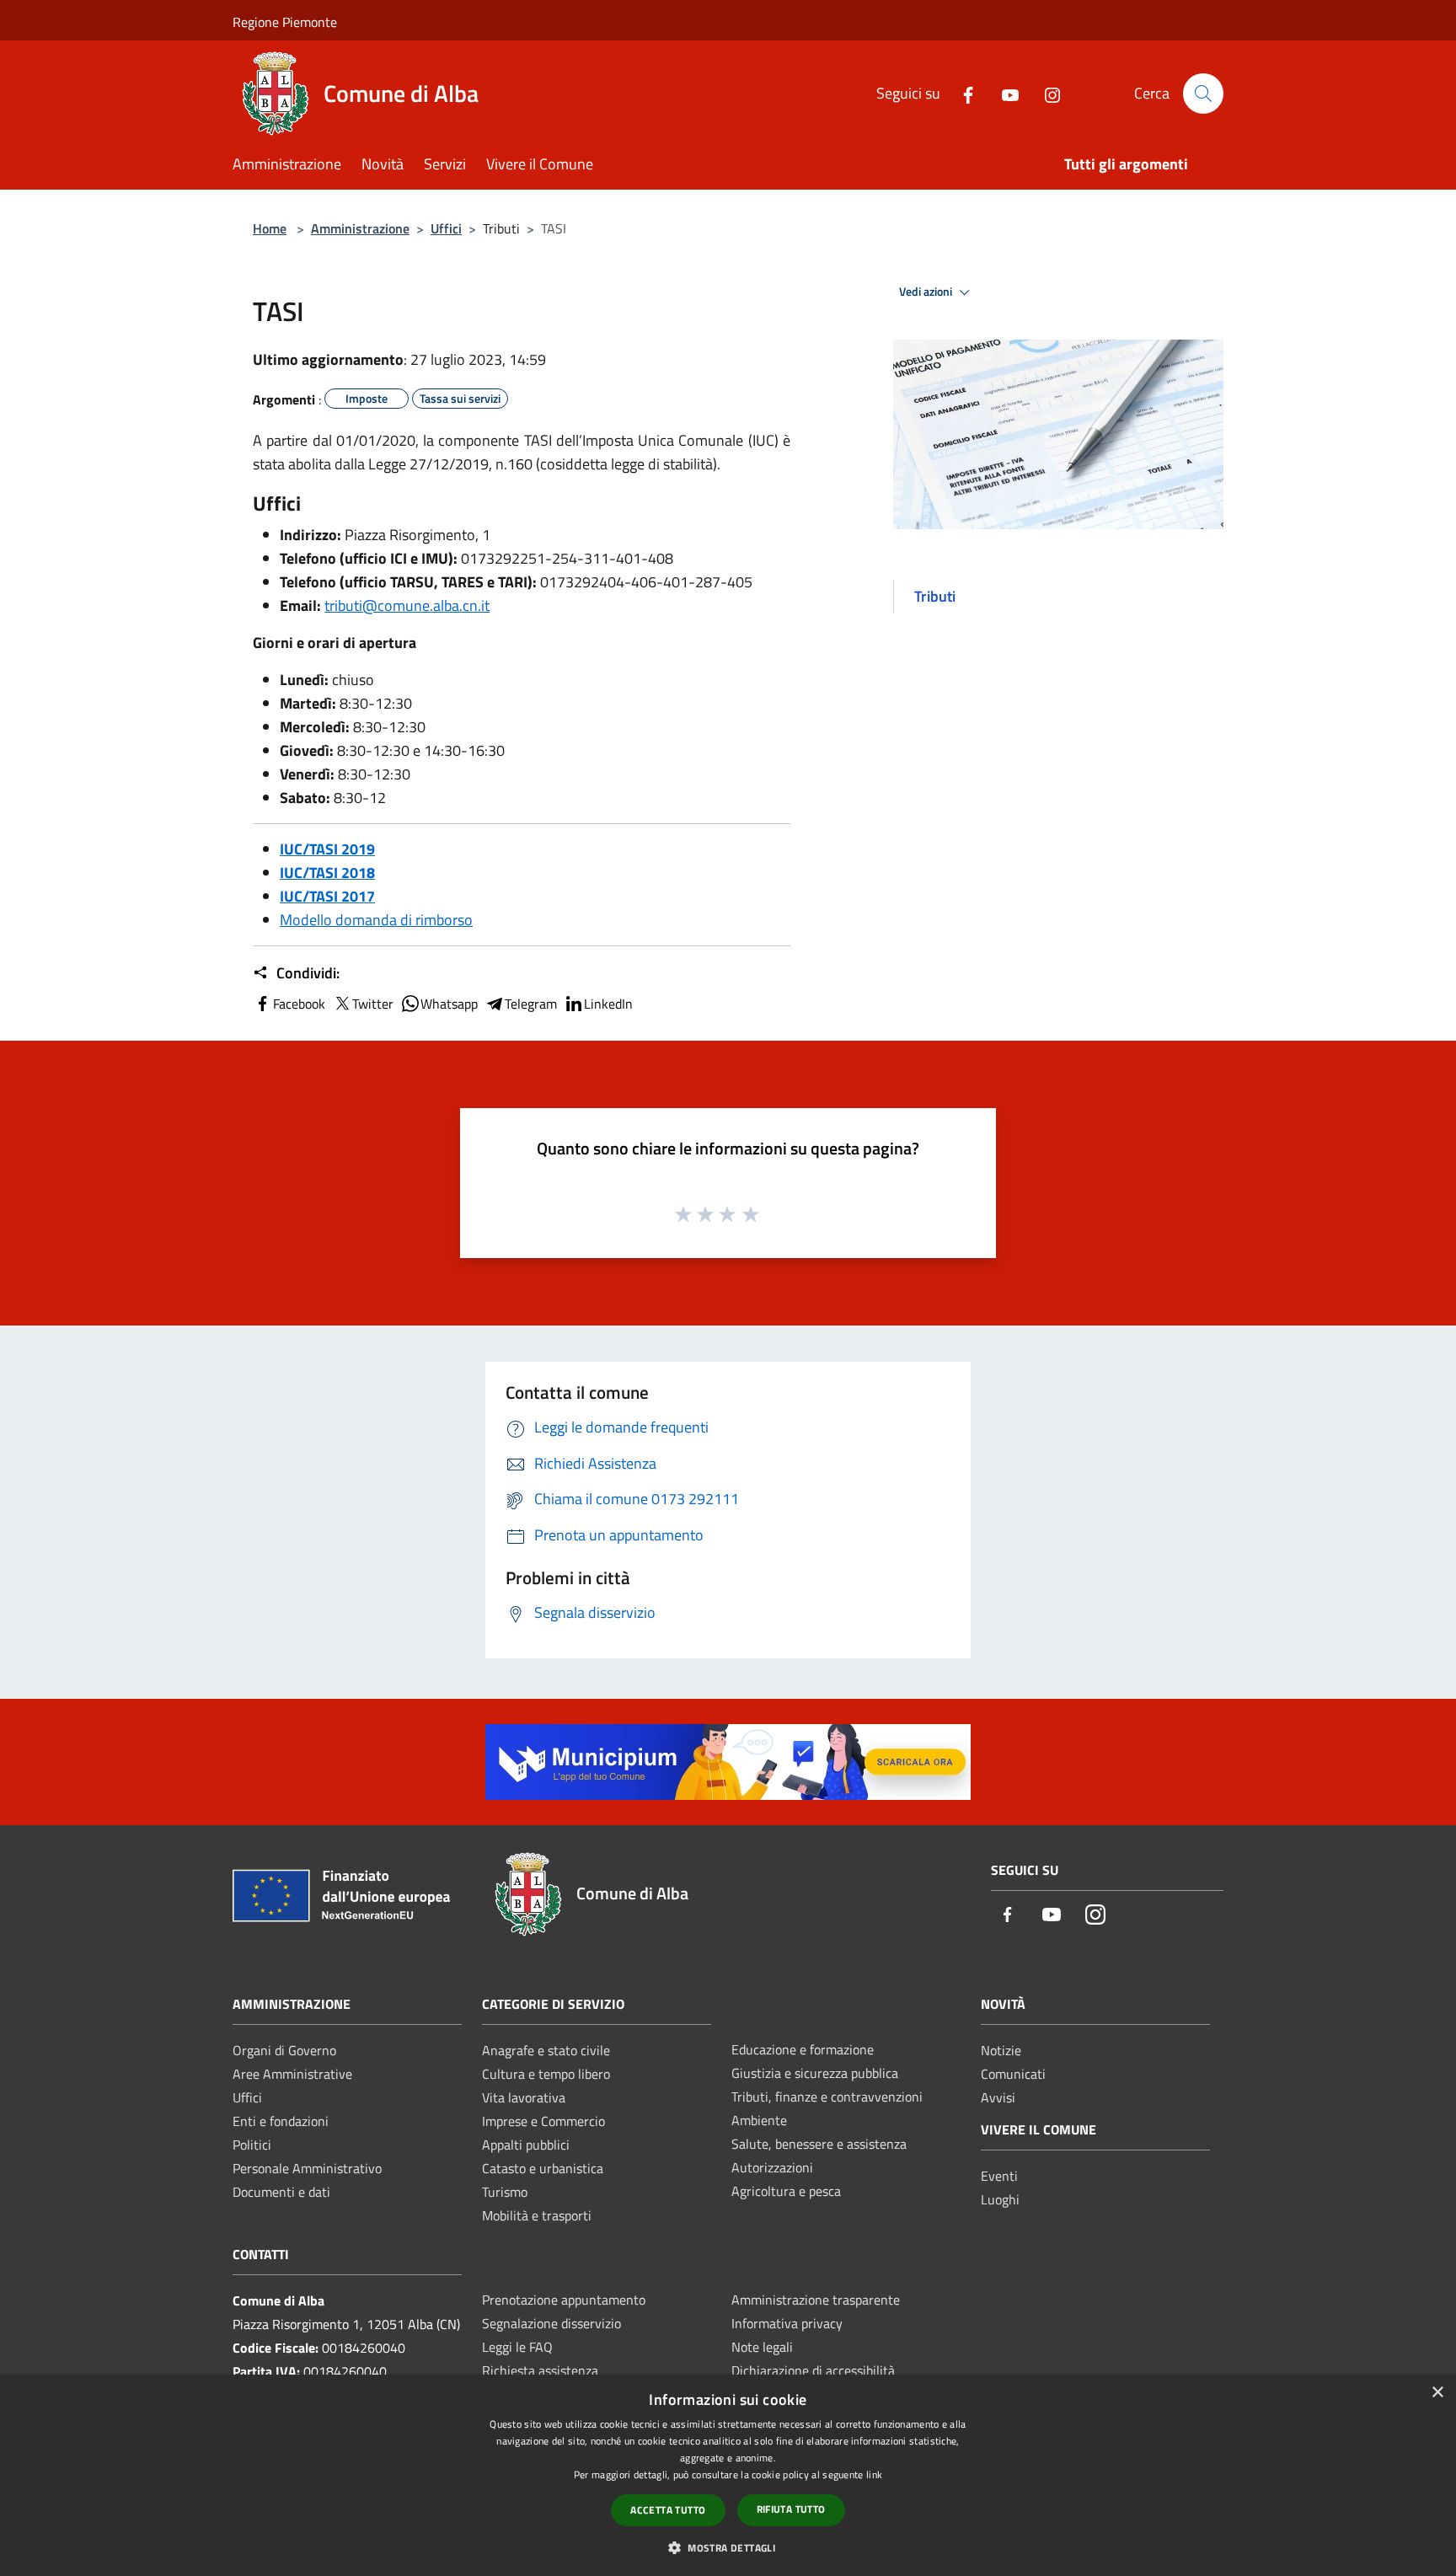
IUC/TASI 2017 (327, 896)
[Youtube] (1004, 93)
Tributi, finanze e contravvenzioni (827, 2097)
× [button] (1437, 2393)
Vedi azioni (927, 292)
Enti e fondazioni (281, 2121)
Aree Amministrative (292, 2074)
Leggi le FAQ (517, 2347)
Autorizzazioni (772, 2167)
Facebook (299, 1004)
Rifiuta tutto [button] (791, 2509)
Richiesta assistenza (540, 2370)
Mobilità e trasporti (537, 2215)
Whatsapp (449, 1004)
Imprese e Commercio (543, 2121)
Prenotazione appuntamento (564, 2300)
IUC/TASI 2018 (327, 873)
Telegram (531, 1004)
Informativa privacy (787, 2323)
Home (270, 228)
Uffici (446, 228)
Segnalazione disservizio (551, 2323)
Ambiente (759, 2120)
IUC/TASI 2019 (327, 849)
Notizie (1001, 2050)
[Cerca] (1203, 94)
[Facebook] (961, 93)
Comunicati (1013, 2074)
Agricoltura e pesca (786, 2191)
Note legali (762, 2347)
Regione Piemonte (285, 22)
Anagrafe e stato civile (546, 2050)
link (874, 2474)
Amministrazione (360, 228)
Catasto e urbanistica (543, 2168)
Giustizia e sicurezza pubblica (815, 2073)
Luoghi (1000, 2199)
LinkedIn (608, 1004)
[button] (728, 2547)
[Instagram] (1046, 93)
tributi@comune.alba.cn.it (407, 605)
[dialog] (728, 2475)
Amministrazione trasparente (816, 2300)
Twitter (373, 1004)
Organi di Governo (284, 2050)
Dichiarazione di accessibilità (813, 2370)
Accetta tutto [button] (668, 2510)
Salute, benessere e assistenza (819, 2144)
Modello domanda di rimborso (376, 920)
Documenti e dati (281, 2192)
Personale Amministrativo (307, 2168)
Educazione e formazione (803, 2049)
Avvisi (998, 2097)
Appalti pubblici (526, 2145)
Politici (252, 2145)
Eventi (999, 2176)
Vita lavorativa (524, 2097)
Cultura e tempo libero (546, 2074)
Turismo (505, 2192)
